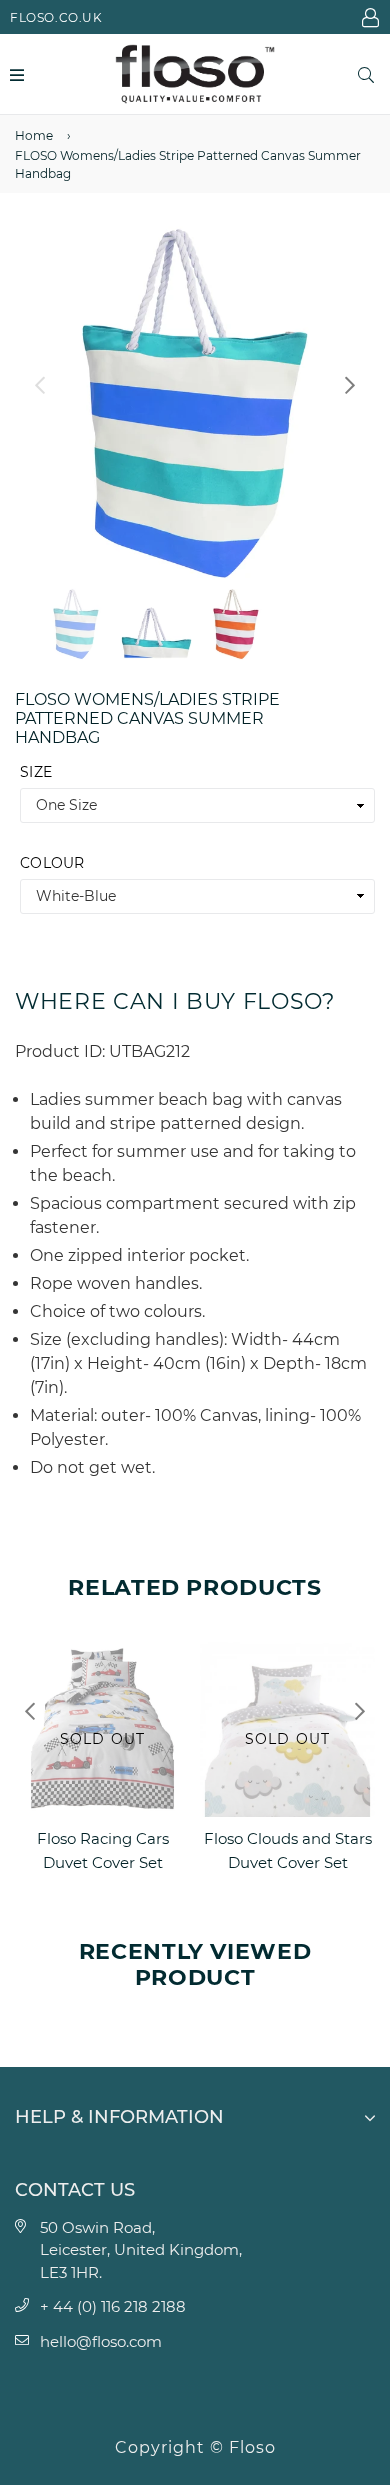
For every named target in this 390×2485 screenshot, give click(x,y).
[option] (195, 403)
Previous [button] (40, 385)
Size (36, 772)
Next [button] (350, 385)
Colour (52, 863)
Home (34, 135)
